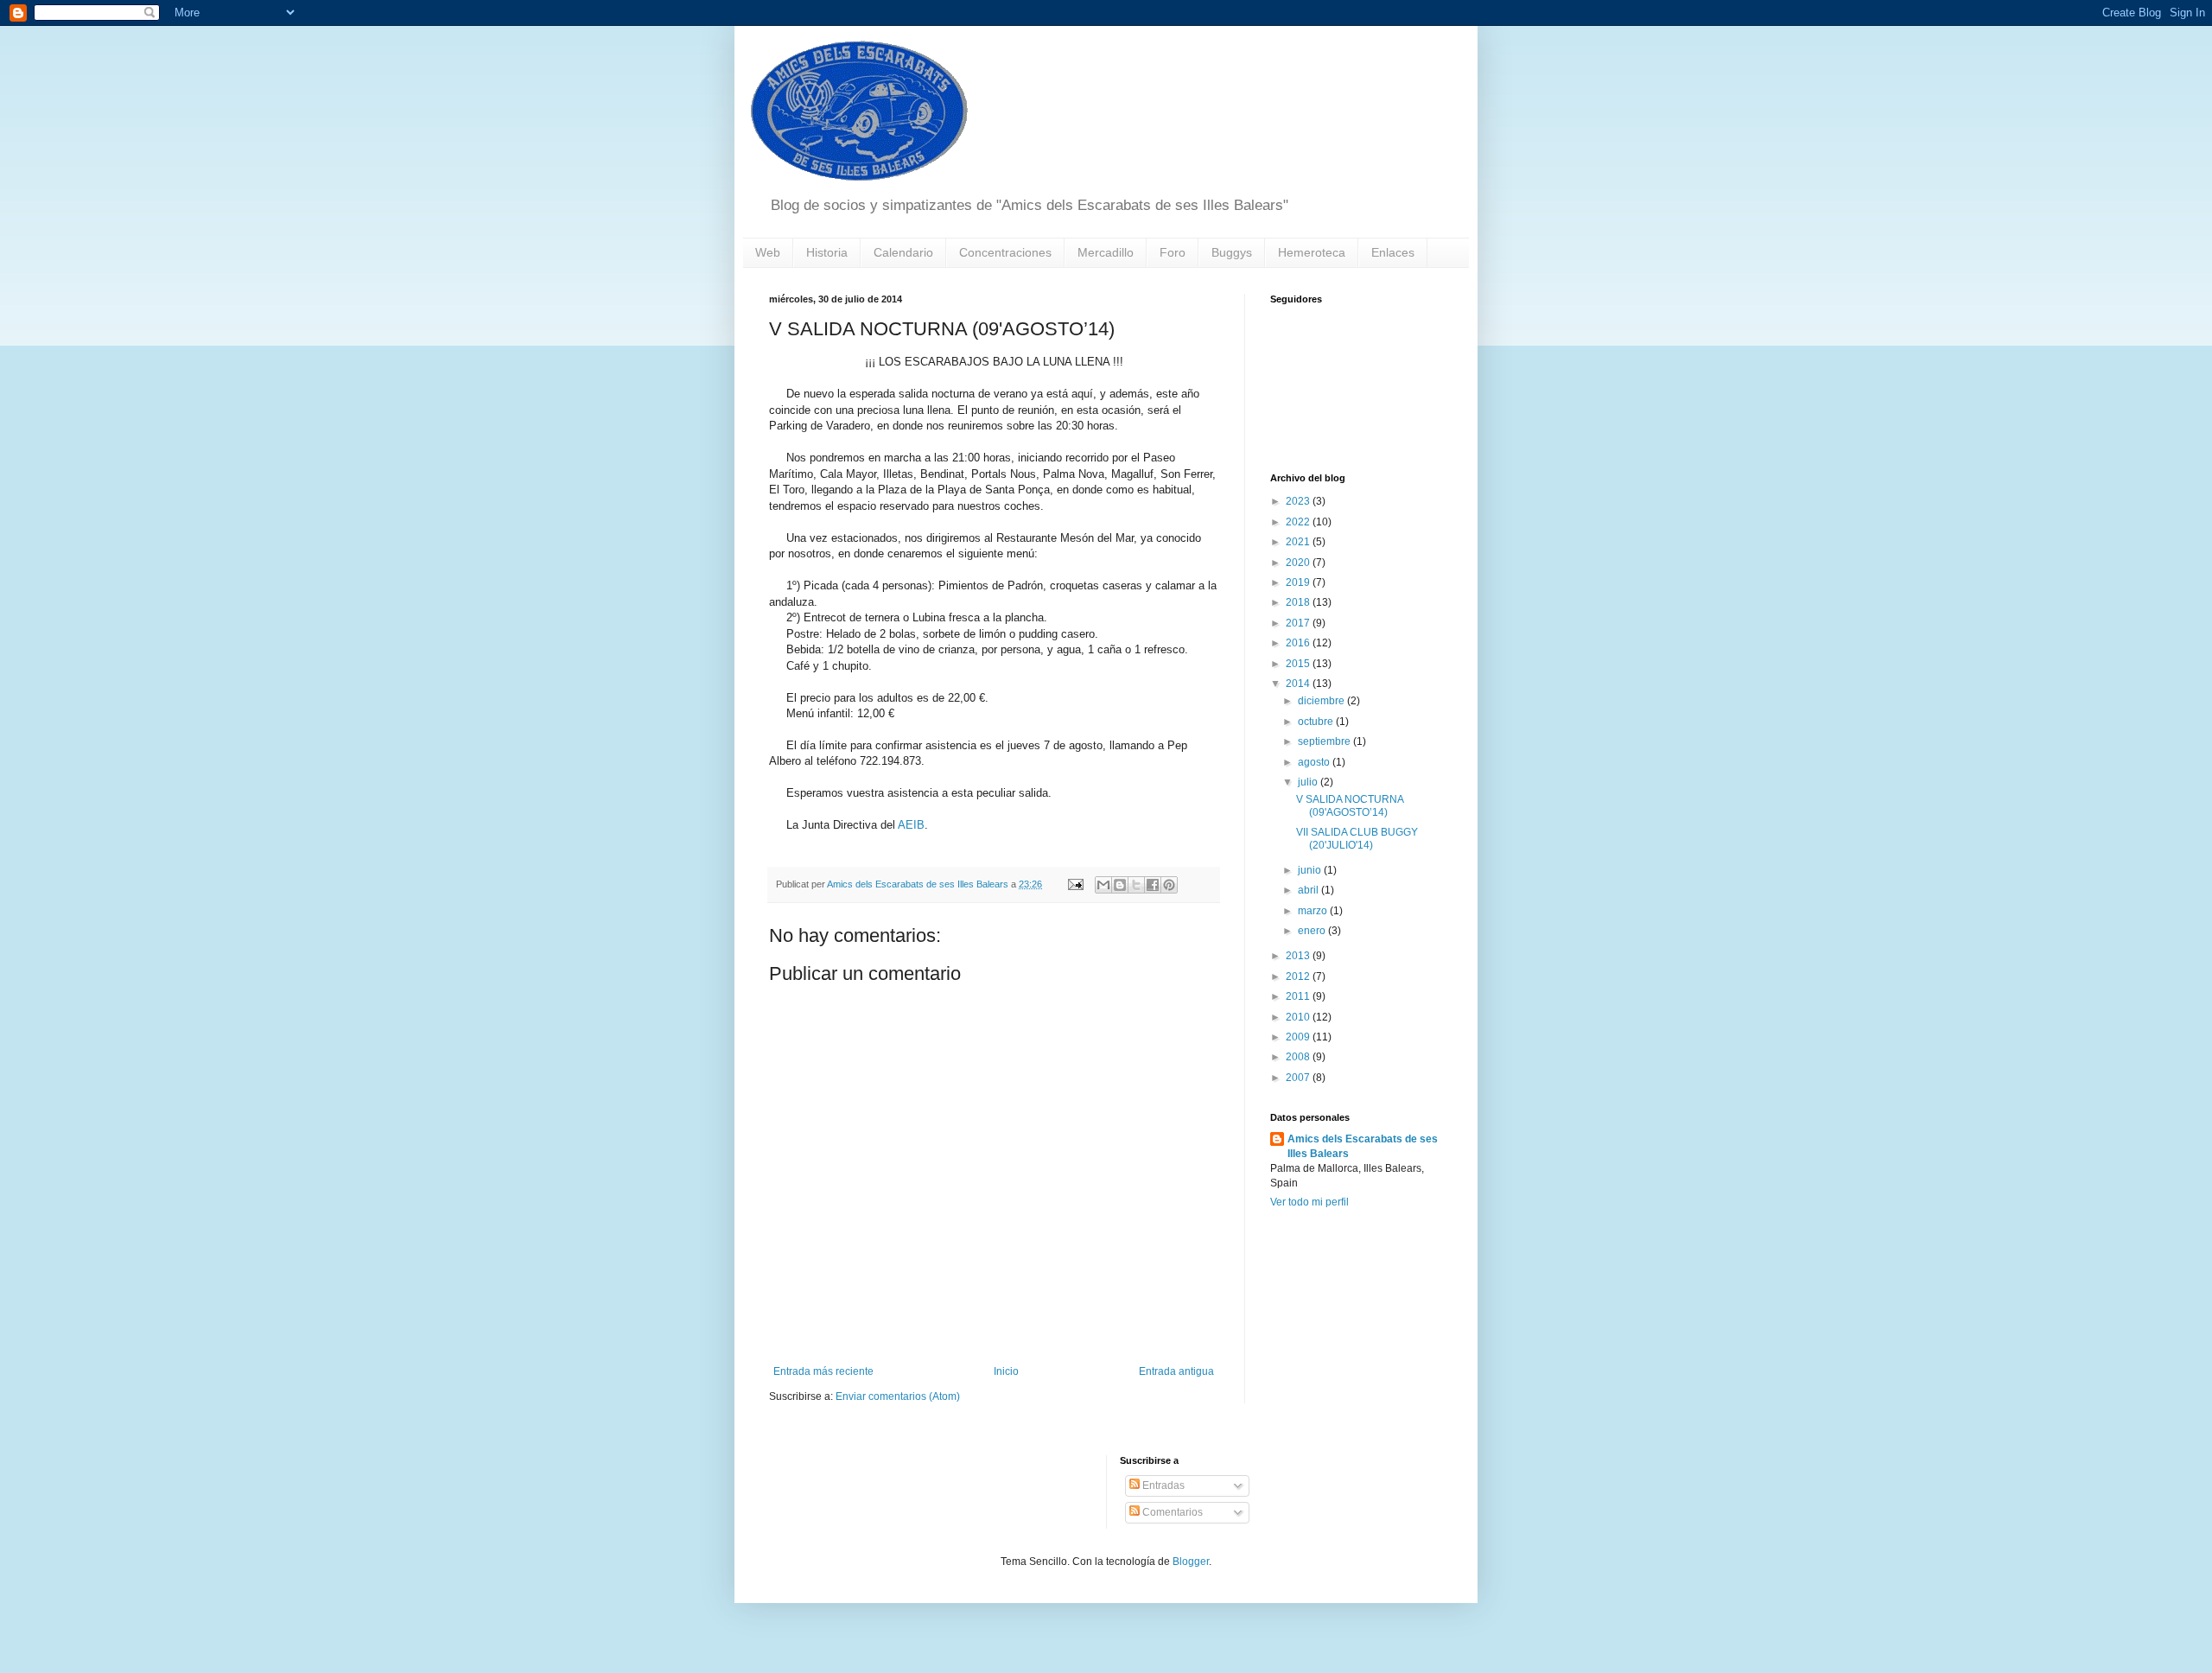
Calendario (903, 252)
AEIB (911, 825)
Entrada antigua (1176, 1371)
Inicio (1006, 1371)
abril (1309, 890)
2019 (1299, 582)
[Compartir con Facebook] (1153, 885)
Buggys (1232, 252)
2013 (1299, 956)
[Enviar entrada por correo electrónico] (1075, 884)
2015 (1299, 664)
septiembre (1325, 741)
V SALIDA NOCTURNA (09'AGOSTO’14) (1350, 805)
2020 (1299, 563)
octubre (1317, 722)
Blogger (1191, 1562)
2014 (1299, 684)
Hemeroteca (1312, 252)
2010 (1299, 1017)
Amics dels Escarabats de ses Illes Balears (1363, 1146)
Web (768, 252)
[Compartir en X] (1136, 885)
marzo (1314, 911)
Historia (827, 252)
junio (1311, 870)
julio (1309, 782)
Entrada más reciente (823, 1371)
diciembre (1322, 701)
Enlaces (1393, 252)
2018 (1299, 602)
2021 (1299, 542)
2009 (1299, 1037)
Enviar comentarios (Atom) (898, 1396)
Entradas (1162, 1485)
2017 (1299, 623)
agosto (1315, 762)
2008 (1299, 1057)
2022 (1299, 522)
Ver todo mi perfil (1309, 1202)
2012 (1299, 976)
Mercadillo (1106, 252)
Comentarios (1171, 1512)
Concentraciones (1005, 252)
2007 (1299, 1078)
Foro (1173, 252)
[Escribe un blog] (1120, 885)
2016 (1299, 643)
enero (1313, 931)
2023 (1299, 501)
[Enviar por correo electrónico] (1103, 885)
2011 (1299, 996)
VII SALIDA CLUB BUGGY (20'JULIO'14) (1357, 838)
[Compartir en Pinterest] (1169, 885)
